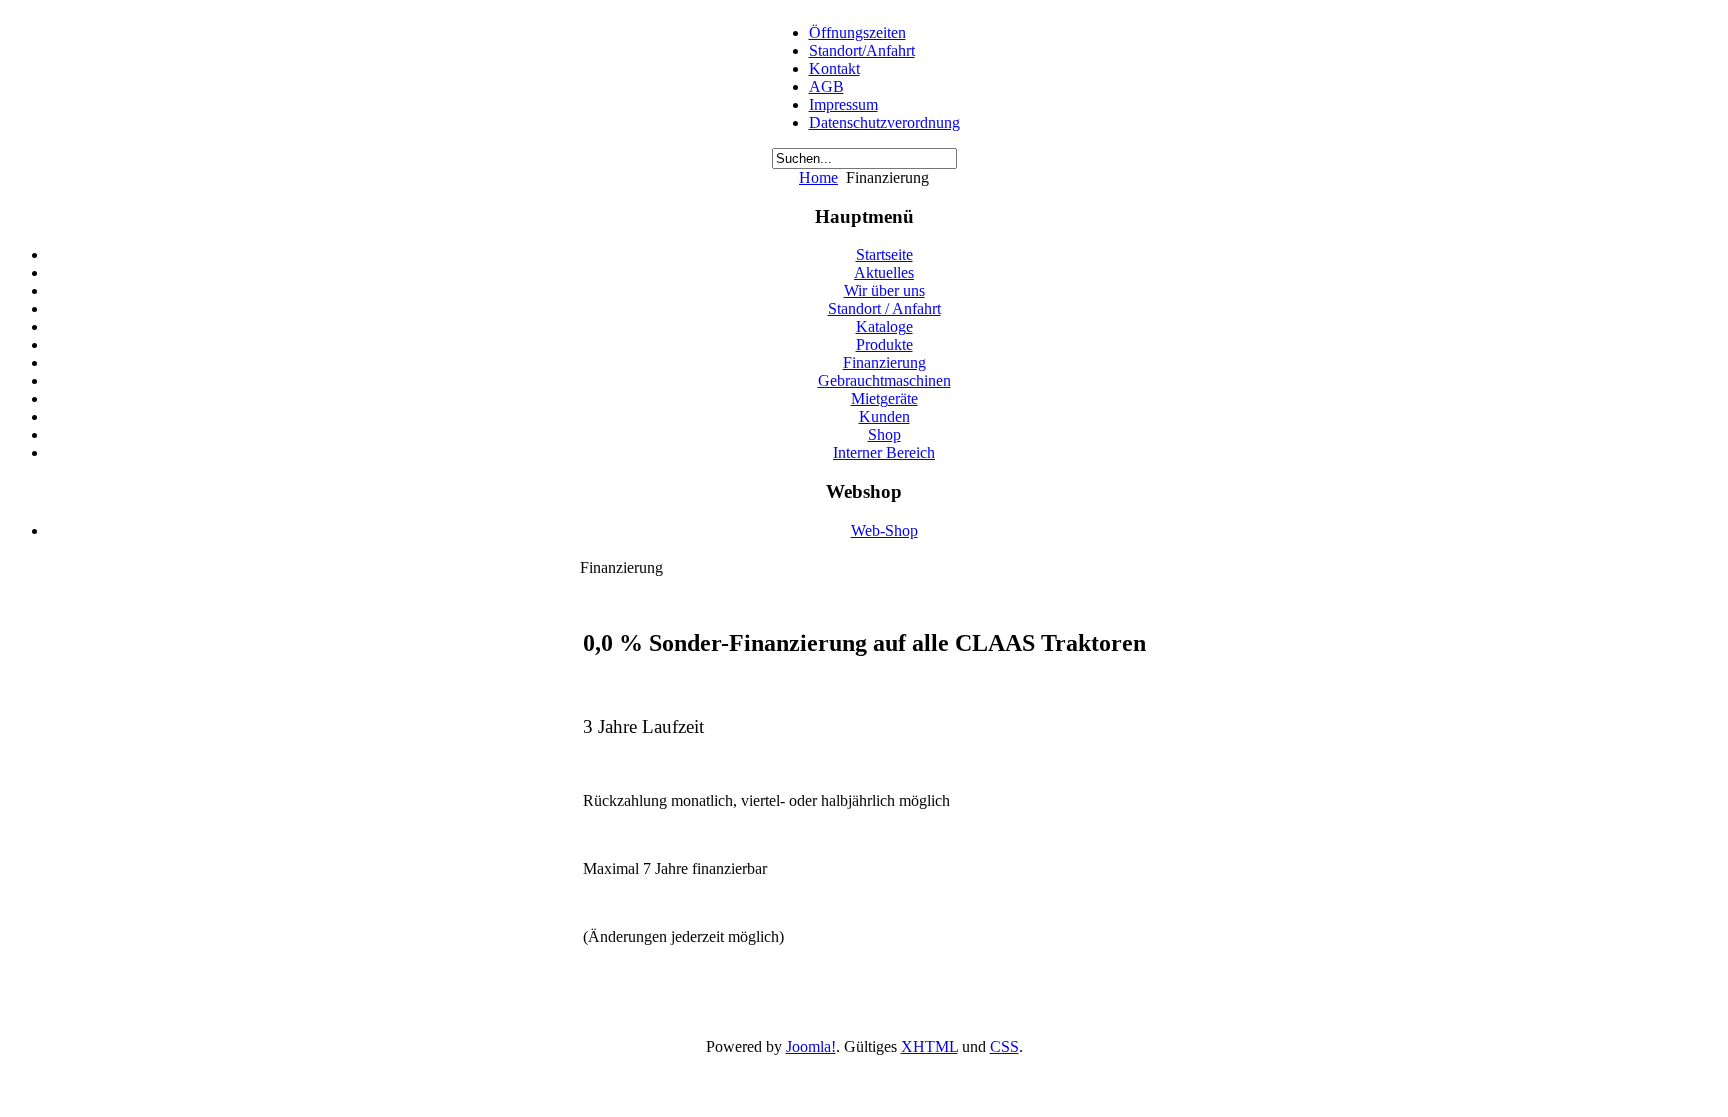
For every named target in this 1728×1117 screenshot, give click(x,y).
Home (818, 177)
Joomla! (811, 1046)
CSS (1004, 1046)
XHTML (929, 1046)
